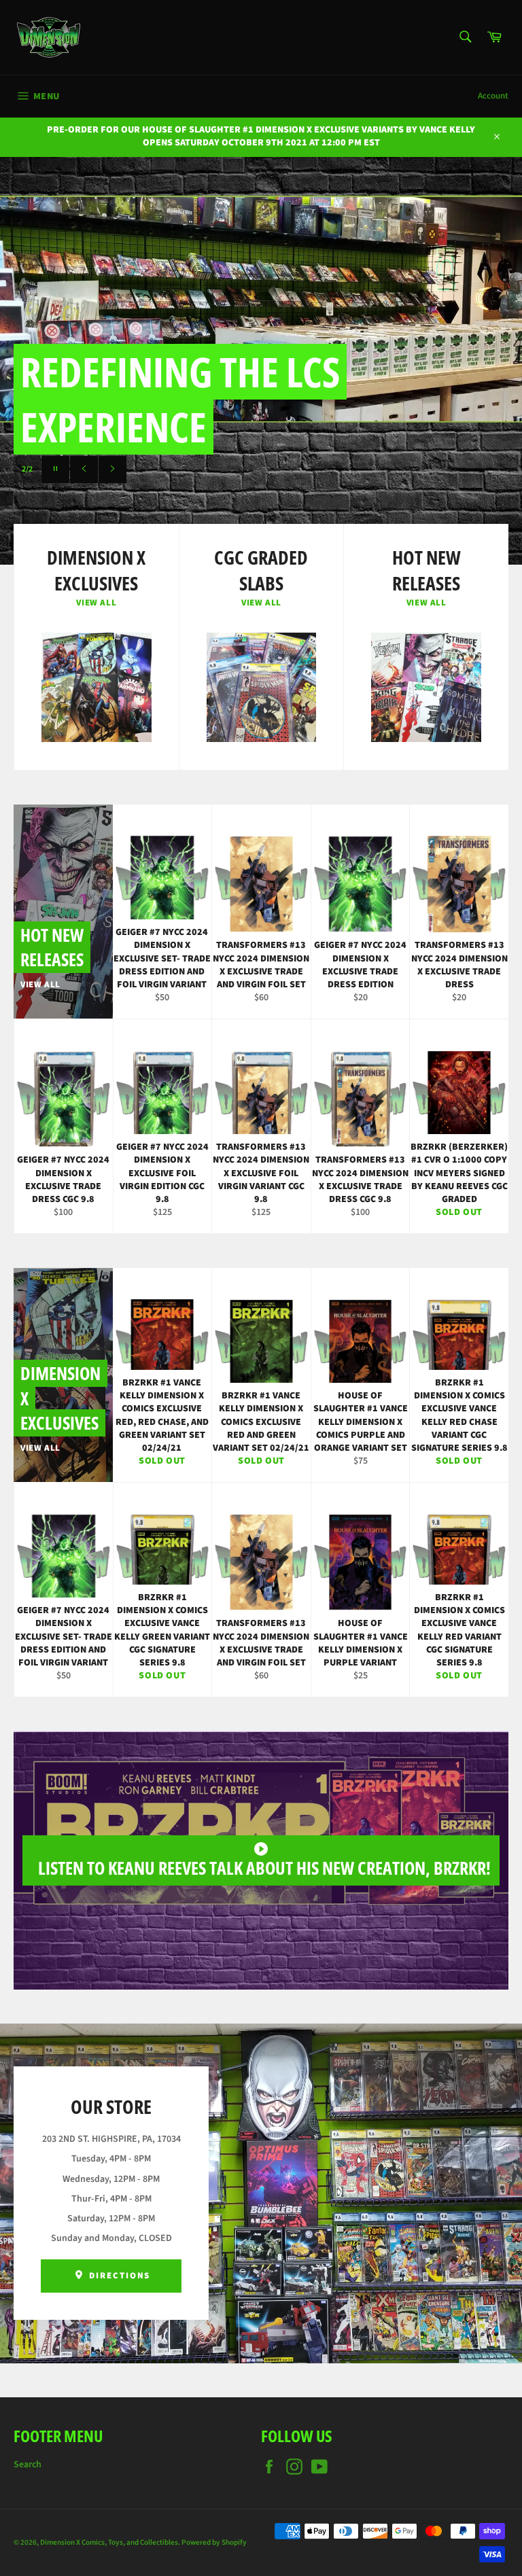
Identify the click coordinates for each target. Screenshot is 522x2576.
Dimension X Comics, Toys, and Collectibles (109, 2542)
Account (493, 96)
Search (28, 2465)
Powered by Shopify (214, 2542)
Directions (118, 2276)
